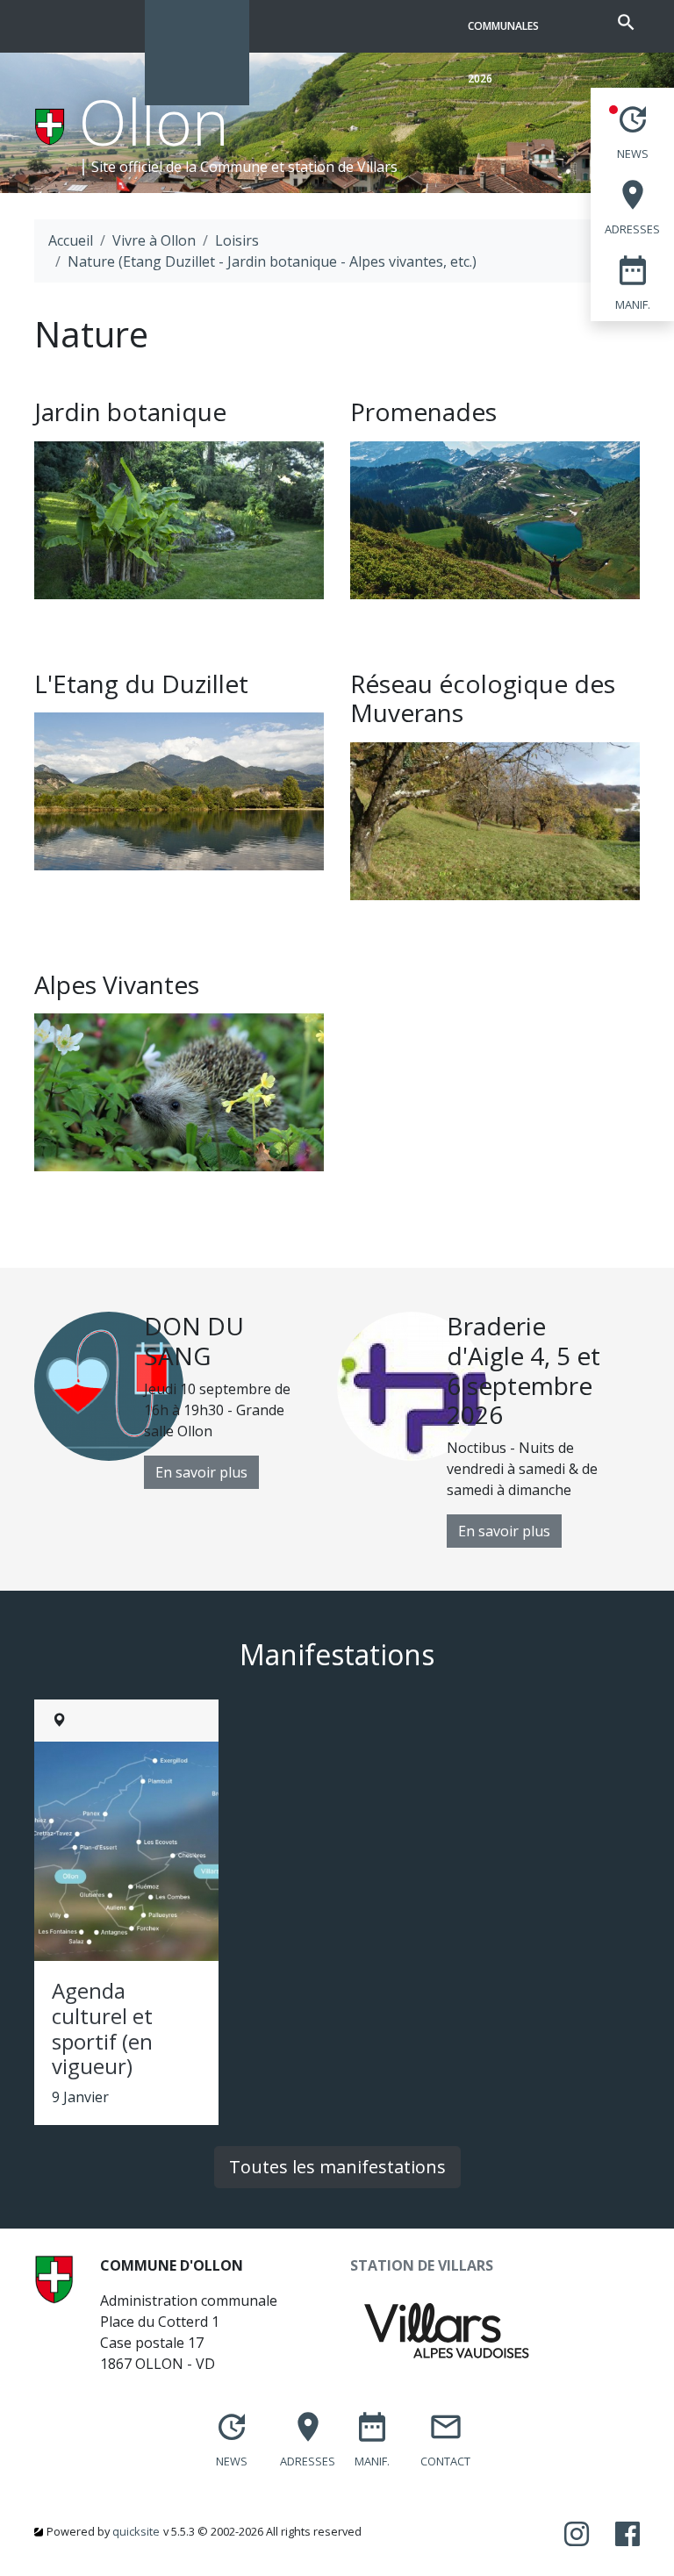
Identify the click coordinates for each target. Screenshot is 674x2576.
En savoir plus (201, 1472)
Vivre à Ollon (154, 240)
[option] (186, 1400)
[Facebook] (627, 2535)
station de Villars (343, 167)
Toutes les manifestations (337, 2167)
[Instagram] (577, 2535)
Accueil (71, 240)
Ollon (154, 121)
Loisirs (237, 240)
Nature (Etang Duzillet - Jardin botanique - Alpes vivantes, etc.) (272, 261)
